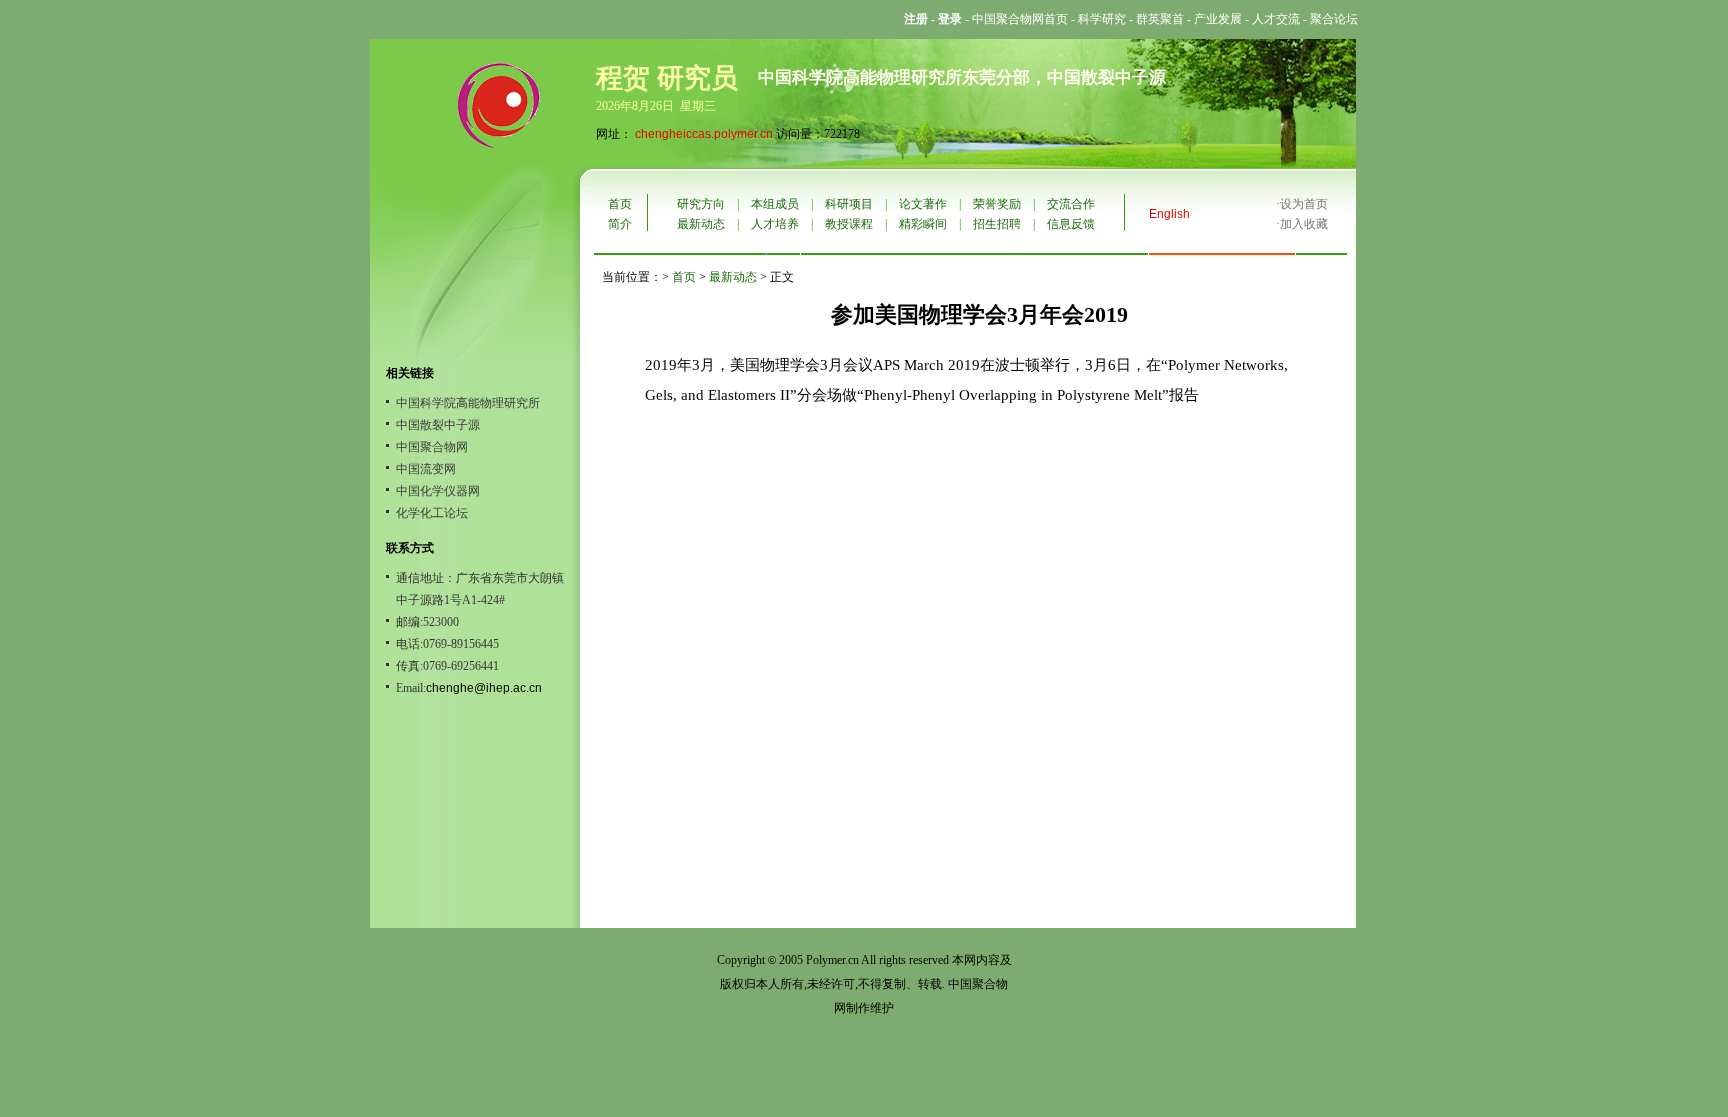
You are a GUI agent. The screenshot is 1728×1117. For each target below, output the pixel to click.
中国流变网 (426, 469)
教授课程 (849, 224)
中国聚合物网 (432, 447)
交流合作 (1071, 204)
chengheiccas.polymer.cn (704, 134)
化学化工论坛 (432, 513)
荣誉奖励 (997, 204)
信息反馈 (1071, 224)
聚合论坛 (1334, 19)
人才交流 (1276, 19)
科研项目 (849, 204)
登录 (950, 19)
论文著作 (923, 204)
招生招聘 (997, 224)
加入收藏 (1304, 224)
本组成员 (775, 204)
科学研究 (1102, 19)
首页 (620, 204)
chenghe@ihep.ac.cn (484, 688)
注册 (916, 19)
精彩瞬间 (923, 224)
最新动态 (701, 224)
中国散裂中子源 (438, 425)
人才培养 (775, 224)
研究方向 (701, 204)
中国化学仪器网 (438, 491)
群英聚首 (1160, 19)
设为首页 (1304, 204)
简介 (620, 224)
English (1169, 214)
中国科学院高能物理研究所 (468, 403)
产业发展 (1218, 19)
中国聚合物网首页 (1020, 19)
